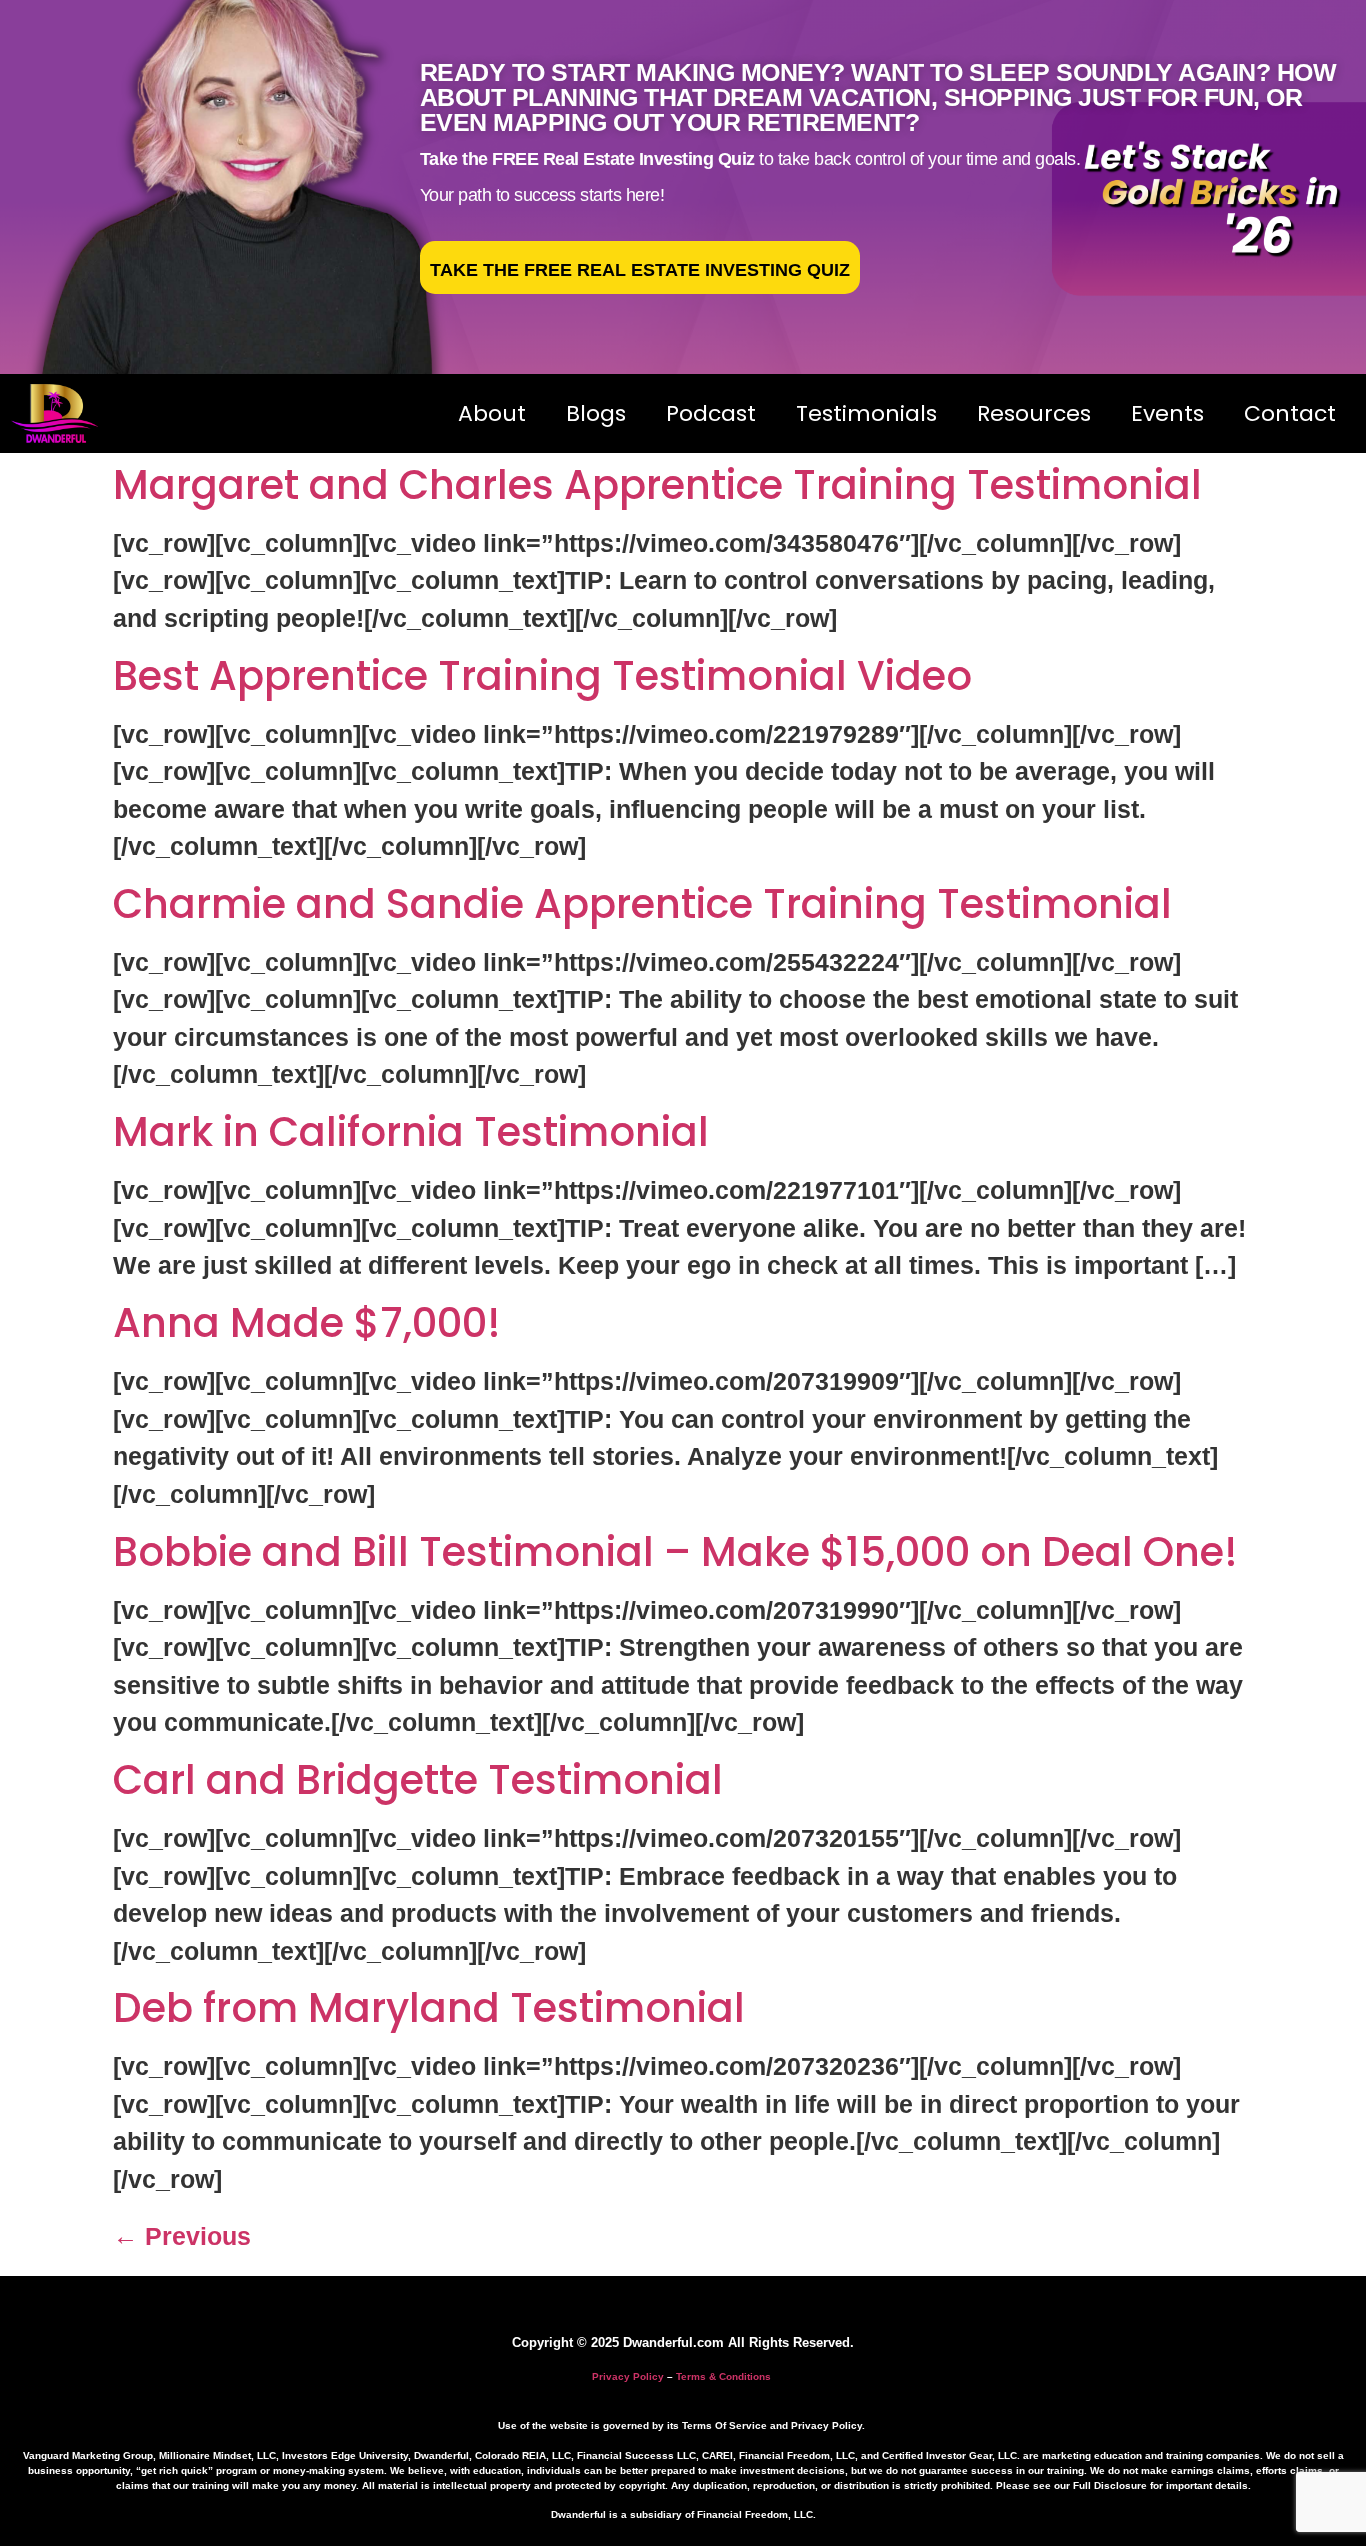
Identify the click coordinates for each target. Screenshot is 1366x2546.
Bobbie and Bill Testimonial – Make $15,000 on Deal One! (675, 1552)
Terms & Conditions (723, 2376)
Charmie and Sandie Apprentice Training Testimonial (642, 904)
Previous (182, 2236)
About (492, 413)
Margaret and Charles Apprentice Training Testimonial (657, 485)
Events (1167, 413)
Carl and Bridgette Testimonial (418, 1780)
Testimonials (866, 413)
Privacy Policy (628, 2376)
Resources (1034, 413)
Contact (1290, 413)
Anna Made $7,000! (307, 1323)
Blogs (596, 413)
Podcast (711, 413)
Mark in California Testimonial (411, 1132)
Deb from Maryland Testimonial (429, 2008)
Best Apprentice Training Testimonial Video (542, 676)
